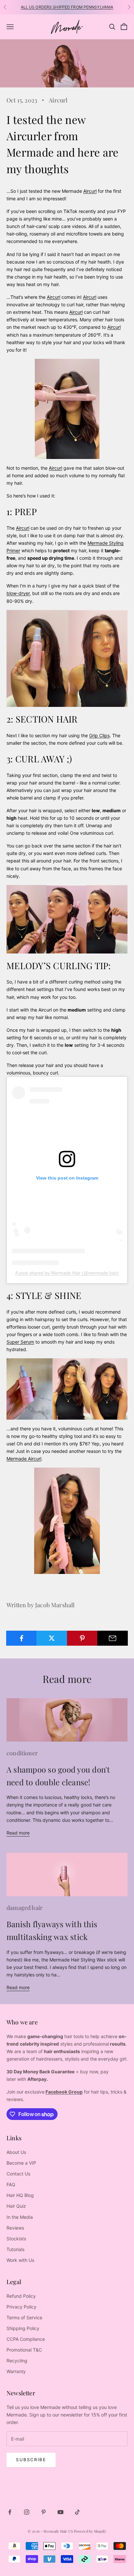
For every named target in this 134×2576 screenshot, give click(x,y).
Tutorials (15, 2249)
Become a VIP (21, 2163)
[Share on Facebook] (21, 1638)
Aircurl (58, 100)
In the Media (20, 2217)
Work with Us (20, 2260)
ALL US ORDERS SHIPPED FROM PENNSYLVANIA (67, 7)
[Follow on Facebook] (10, 2512)
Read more (18, 1833)
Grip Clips (99, 735)
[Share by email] (113, 1638)
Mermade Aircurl (24, 1459)
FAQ (11, 2184)
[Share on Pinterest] (82, 1638)
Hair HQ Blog (20, 2195)
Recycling (17, 2361)
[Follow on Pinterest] (44, 2512)
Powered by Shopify (90, 2531)
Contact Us (18, 2174)
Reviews (15, 2228)
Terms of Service (24, 2317)
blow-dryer (18, 593)
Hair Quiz (16, 2206)
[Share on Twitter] (52, 1638)
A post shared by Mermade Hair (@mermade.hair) (67, 1273)
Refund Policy (21, 2296)
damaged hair (25, 1908)
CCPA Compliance (26, 2339)
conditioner (22, 1753)
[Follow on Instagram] (27, 2512)
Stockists (16, 2239)
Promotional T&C (24, 2350)
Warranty (16, 2371)
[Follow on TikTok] (77, 2512)
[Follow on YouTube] (60, 2512)
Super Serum (20, 1342)
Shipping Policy (23, 2328)
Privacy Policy (21, 2307)
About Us (16, 2152)
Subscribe (31, 2460)
